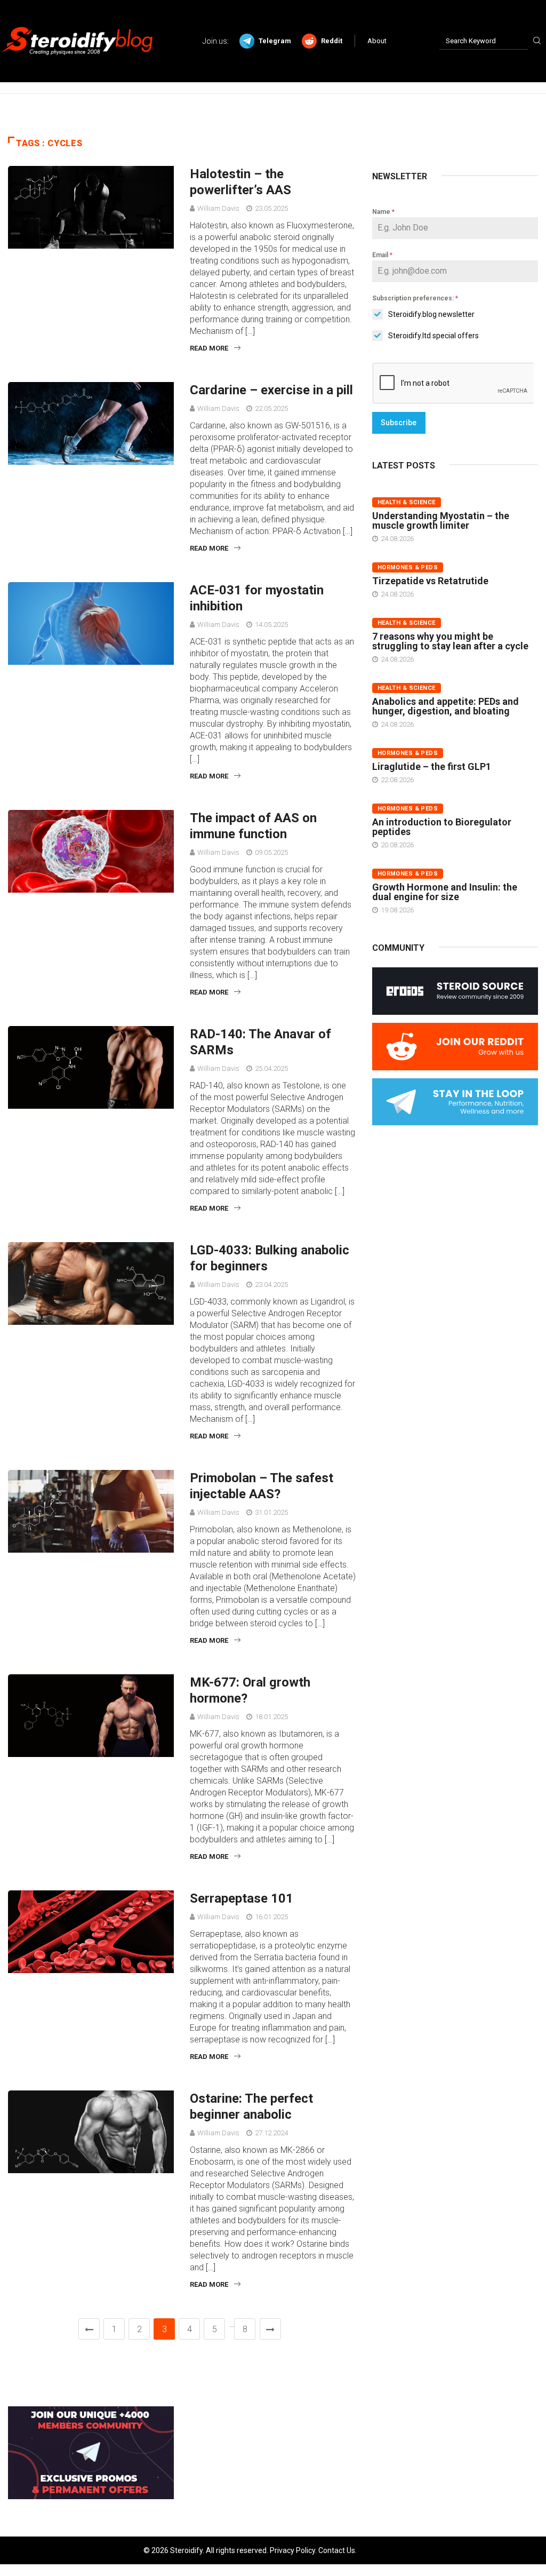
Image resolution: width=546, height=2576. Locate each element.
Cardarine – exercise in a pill (271, 390)
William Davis (218, 208)
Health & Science (407, 502)
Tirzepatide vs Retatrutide (430, 581)
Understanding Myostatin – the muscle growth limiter (441, 520)
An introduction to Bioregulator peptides (442, 827)
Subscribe (399, 423)
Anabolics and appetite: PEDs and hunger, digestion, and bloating (445, 706)
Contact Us (337, 2550)
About (377, 41)
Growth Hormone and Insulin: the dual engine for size (445, 892)
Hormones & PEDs (408, 567)
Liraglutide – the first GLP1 (432, 766)
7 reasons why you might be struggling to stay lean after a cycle (450, 641)
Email (382, 255)
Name (383, 212)
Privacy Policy (292, 2550)
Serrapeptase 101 (242, 1898)
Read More (209, 348)
